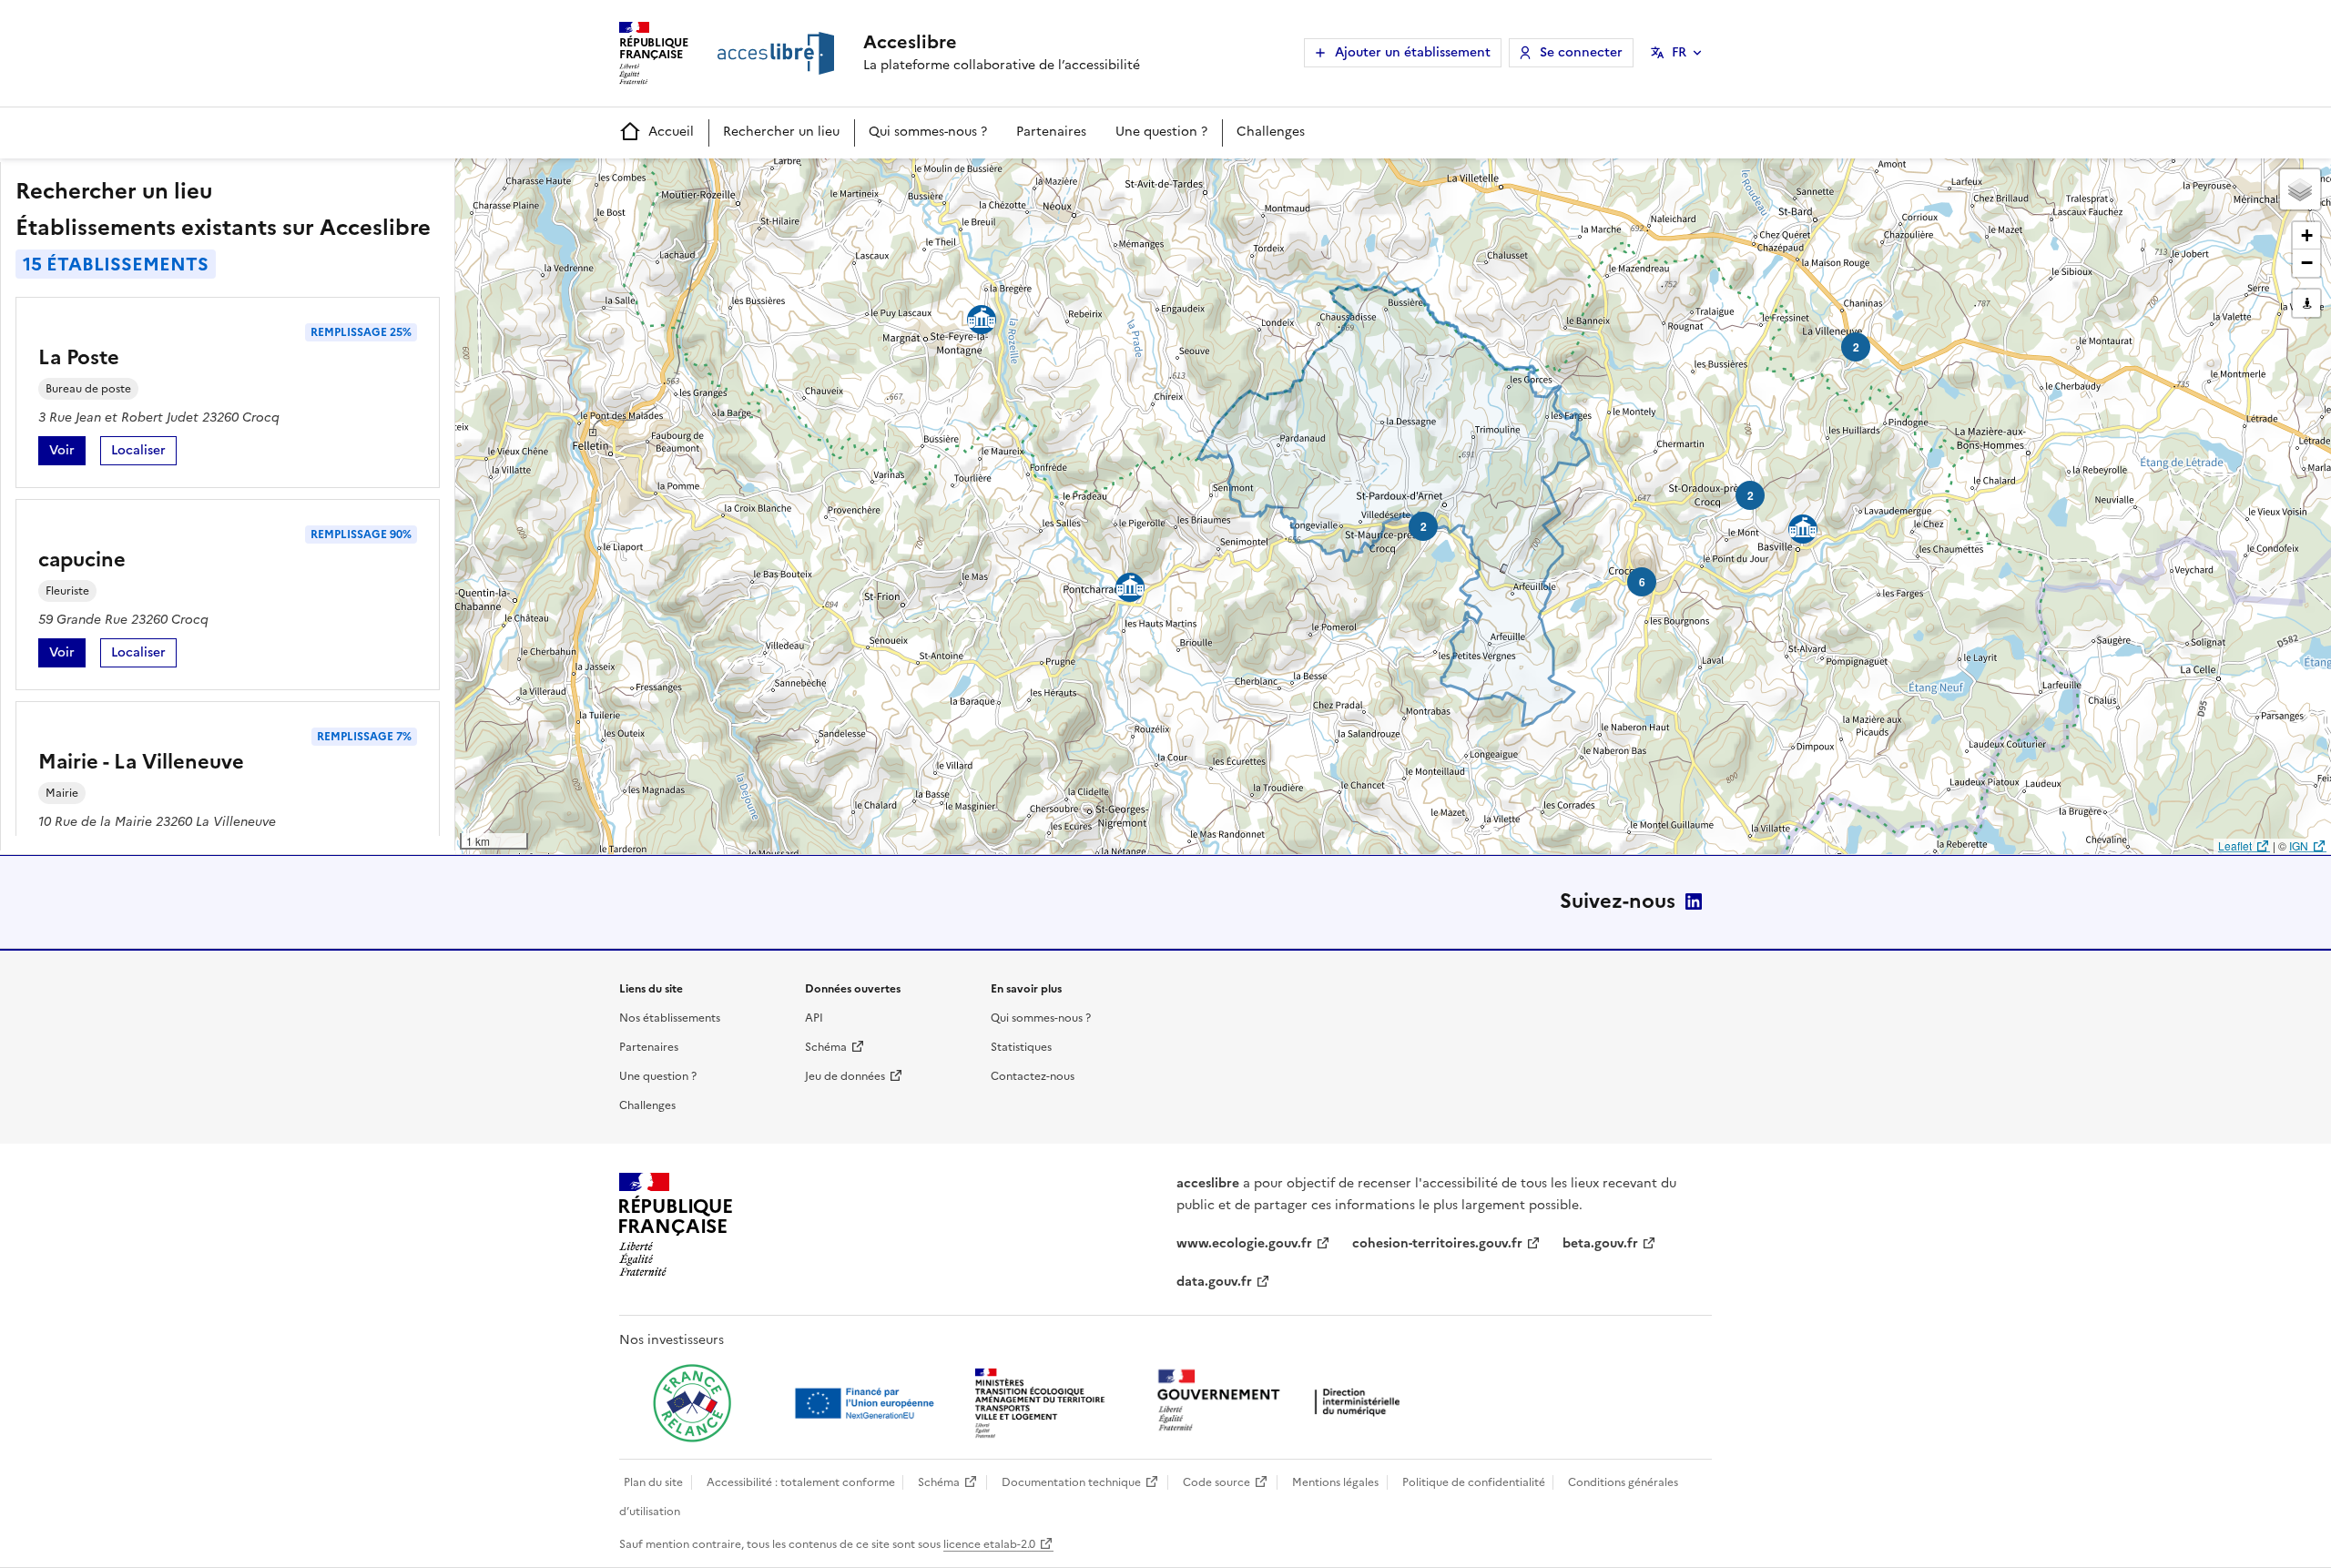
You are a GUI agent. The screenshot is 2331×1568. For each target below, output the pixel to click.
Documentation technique (1071, 1482)
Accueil (671, 132)
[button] (2300, 189)
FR (1679, 52)
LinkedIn (1694, 901)
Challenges (1271, 132)
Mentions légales (1335, 1482)
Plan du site (653, 1482)
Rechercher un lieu (781, 132)
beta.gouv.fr (1600, 1243)
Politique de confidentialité (1474, 1482)
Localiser (144, 453)
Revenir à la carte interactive (598, 180)
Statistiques (1021, 1047)
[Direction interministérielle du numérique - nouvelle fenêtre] (1283, 1402)
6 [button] (1642, 582)
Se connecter (1581, 52)
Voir (67, 453)
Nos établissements (670, 1018)
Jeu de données (845, 1076)
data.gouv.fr (1214, 1282)
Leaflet (2235, 845)
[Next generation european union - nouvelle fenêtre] (867, 1403)
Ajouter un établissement (1413, 52)
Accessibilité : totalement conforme (801, 1482)
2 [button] (1751, 495)
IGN (2299, 845)
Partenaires (1051, 132)
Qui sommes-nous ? (928, 132)
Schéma (826, 1047)
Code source (1216, 1482)
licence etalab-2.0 (989, 1544)
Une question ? (1161, 132)
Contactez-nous (1033, 1076)
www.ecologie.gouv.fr (1244, 1243)
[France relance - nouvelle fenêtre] (692, 1403)
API (814, 1018)
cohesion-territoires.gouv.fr (1437, 1243)
